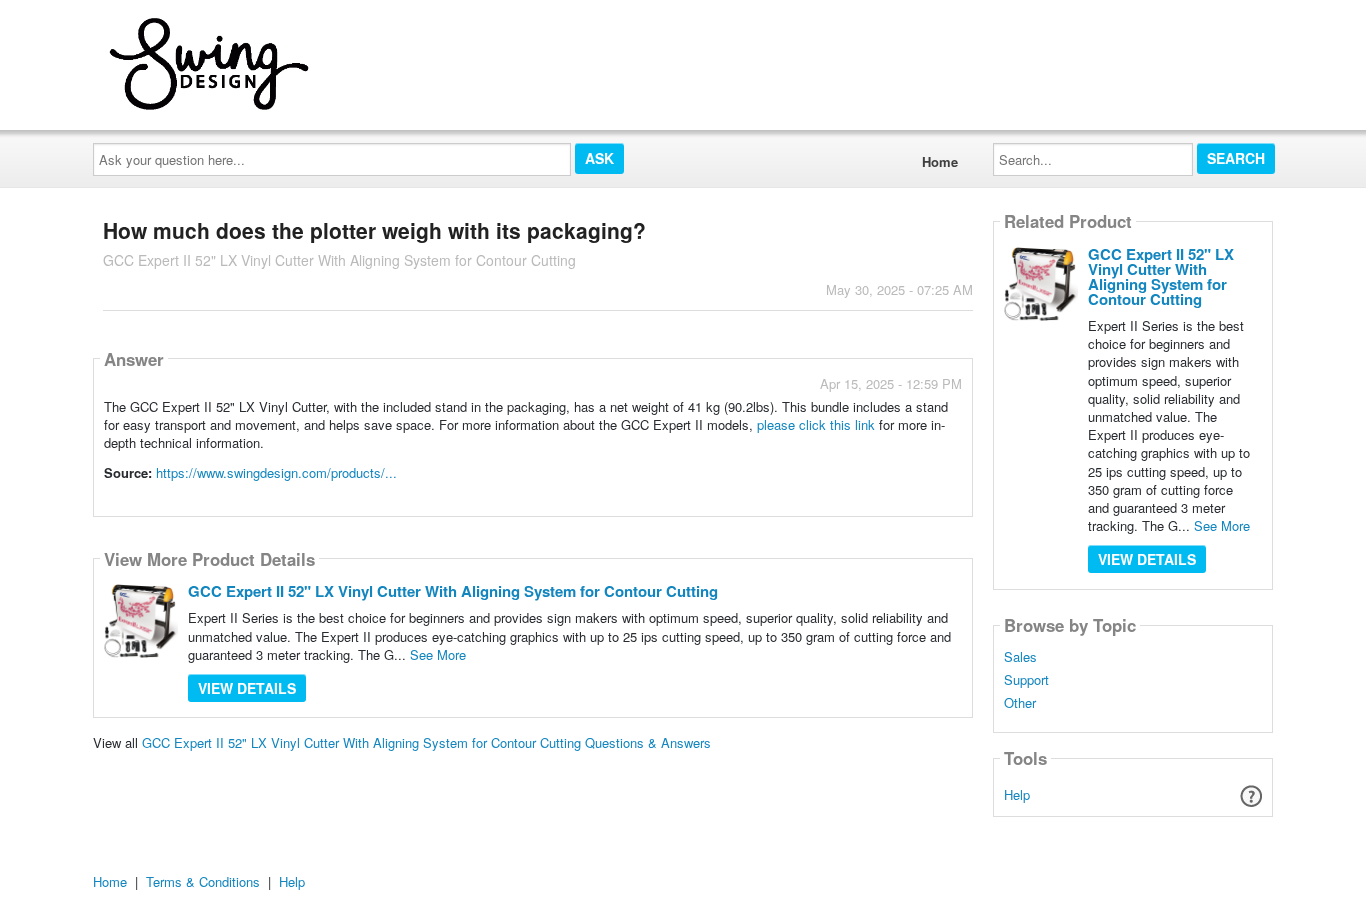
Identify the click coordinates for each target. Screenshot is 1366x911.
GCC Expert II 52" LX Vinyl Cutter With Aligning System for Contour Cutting (453, 591)
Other (1020, 703)
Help (1017, 794)
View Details (247, 688)
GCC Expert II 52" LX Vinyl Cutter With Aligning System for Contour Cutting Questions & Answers (426, 742)
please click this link (816, 424)
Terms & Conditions (203, 881)
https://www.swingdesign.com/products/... (276, 472)
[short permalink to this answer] (782, 499)
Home (940, 161)
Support (1026, 680)
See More (438, 654)
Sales (1020, 657)
